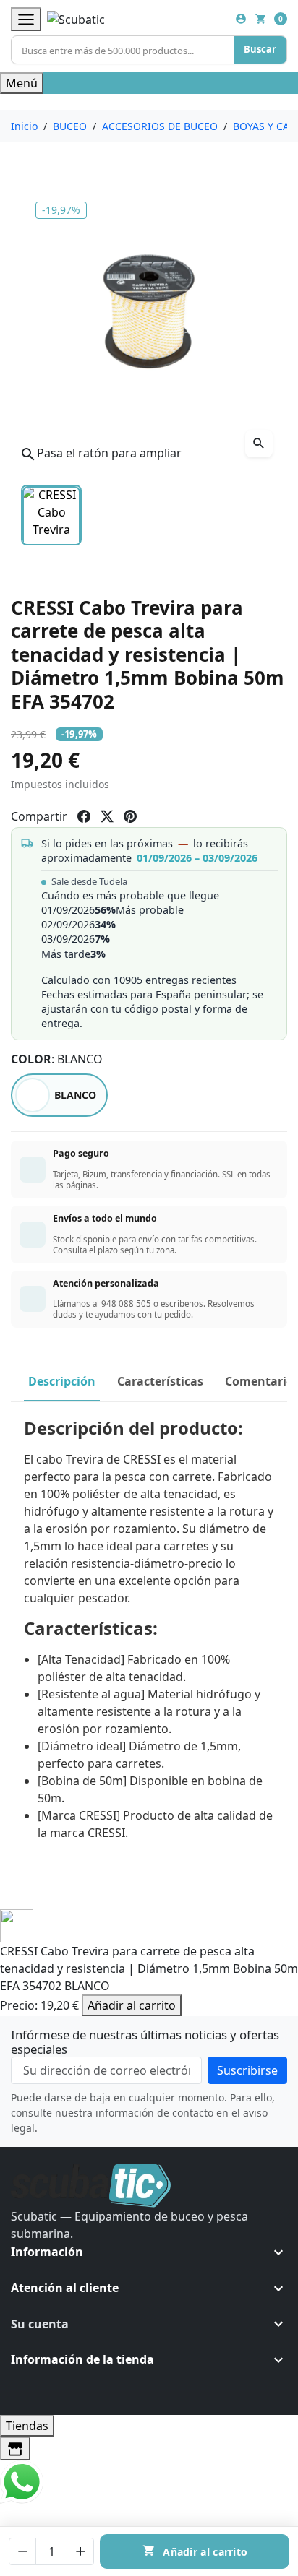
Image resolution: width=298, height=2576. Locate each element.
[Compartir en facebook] (84, 816)
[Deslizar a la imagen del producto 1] (51, 515)
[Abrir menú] (26, 19)
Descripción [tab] (62, 1381)
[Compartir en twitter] (107, 816)
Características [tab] (160, 1381)
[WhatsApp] (22, 2481)
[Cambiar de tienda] (15, 2449)
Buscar (260, 49)
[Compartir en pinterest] (130, 816)
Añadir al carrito (132, 2005)
